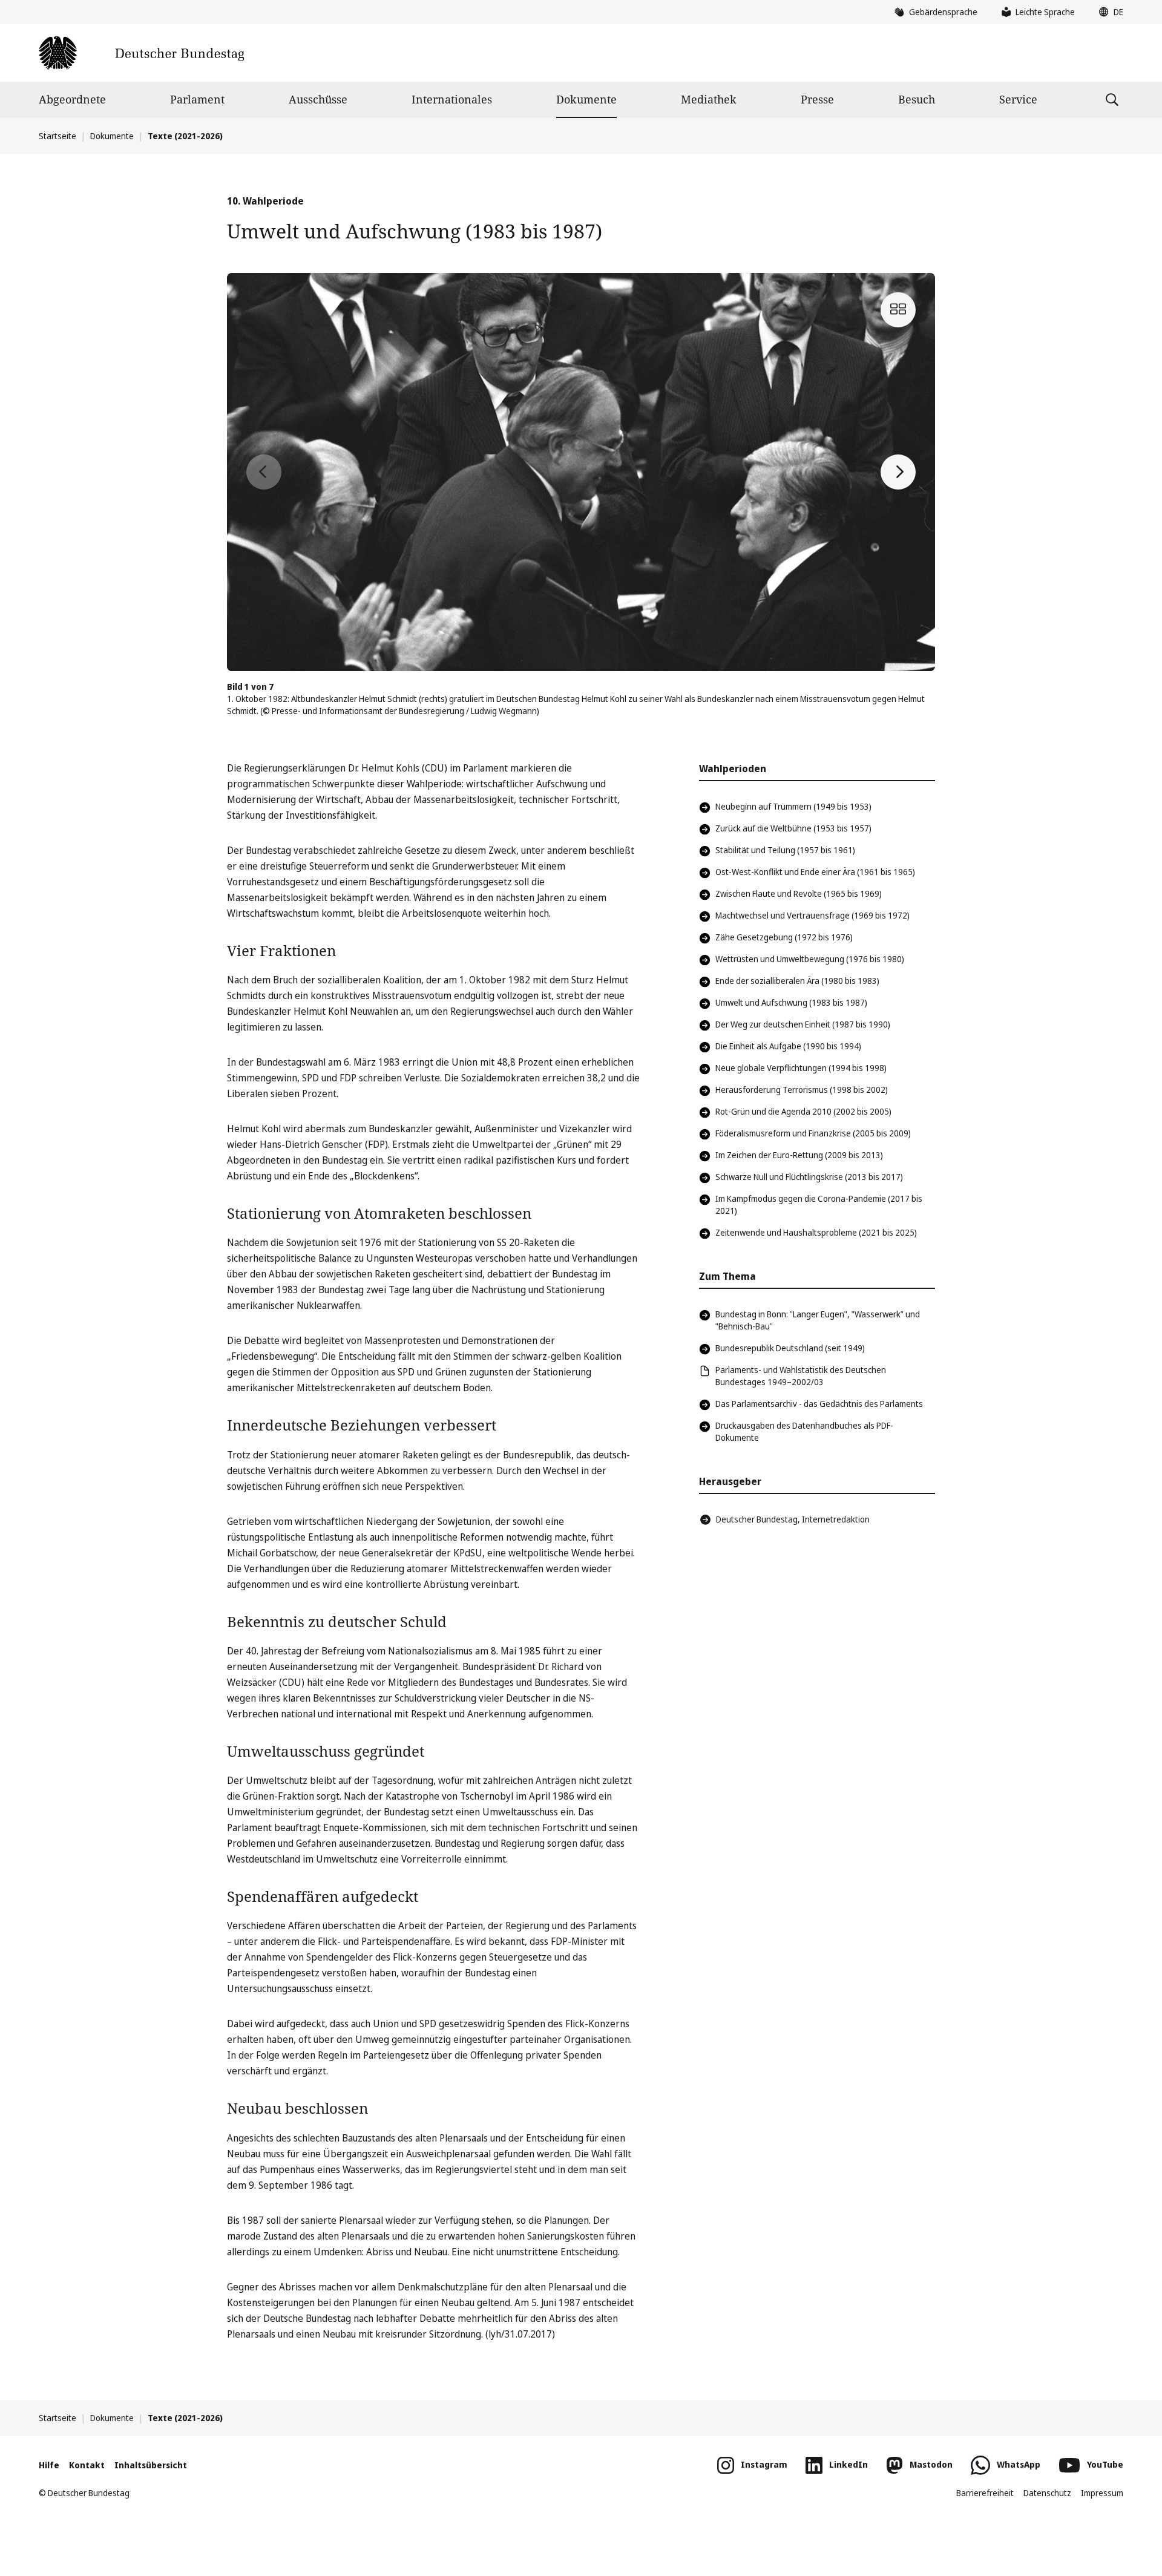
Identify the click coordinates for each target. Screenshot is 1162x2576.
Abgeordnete (72, 99)
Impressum (1102, 2493)
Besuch (917, 99)
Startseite (57, 136)
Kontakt (87, 2465)
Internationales (452, 99)
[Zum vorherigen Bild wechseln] (264, 472)
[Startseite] (141, 53)
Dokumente (586, 99)
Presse (817, 99)
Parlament (197, 99)
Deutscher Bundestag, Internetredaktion (793, 1519)
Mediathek (709, 99)
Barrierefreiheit (985, 2493)
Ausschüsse (318, 99)
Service (1018, 99)
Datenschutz (1047, 2493)
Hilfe (49, 2465)
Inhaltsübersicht (151, 2465)
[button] (1108, 12)
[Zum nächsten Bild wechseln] (898, 472)
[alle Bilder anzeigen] (898, 310)
